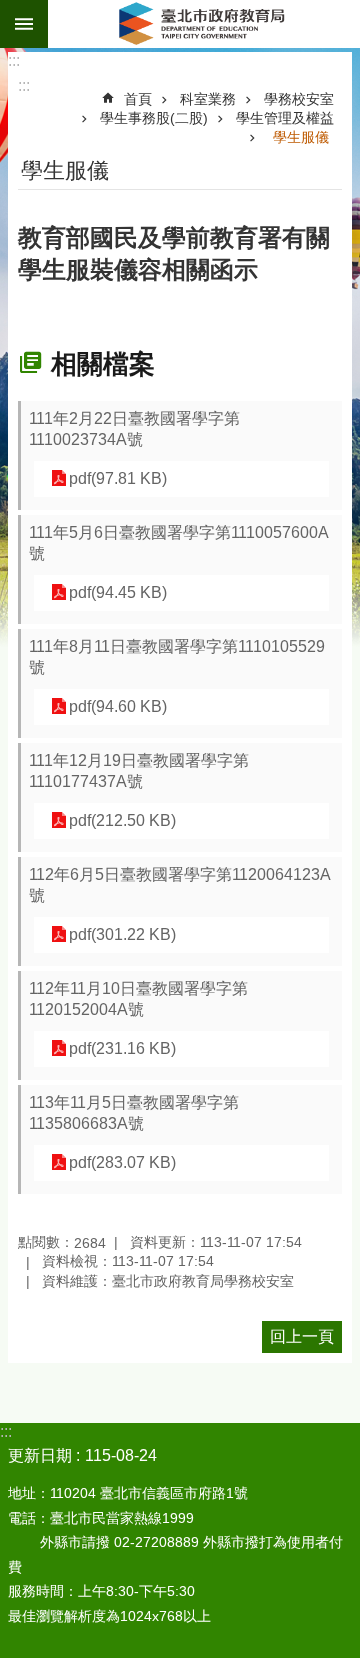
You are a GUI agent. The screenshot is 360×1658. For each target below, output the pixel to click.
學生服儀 (301, 137)
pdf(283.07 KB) (122, 1162)
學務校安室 (299, 99)
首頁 (138, 99)
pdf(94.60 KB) (118, 706)
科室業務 (208, 99)
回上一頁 (302, 1336)
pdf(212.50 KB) (122, 820)
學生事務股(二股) (154, 118)
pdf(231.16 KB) (122, 1048)
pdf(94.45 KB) (118, 592)
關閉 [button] (24, 24)
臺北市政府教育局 (204, 24)
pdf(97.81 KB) (118, 478)
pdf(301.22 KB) (122, 934)
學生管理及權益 (285, 118)
